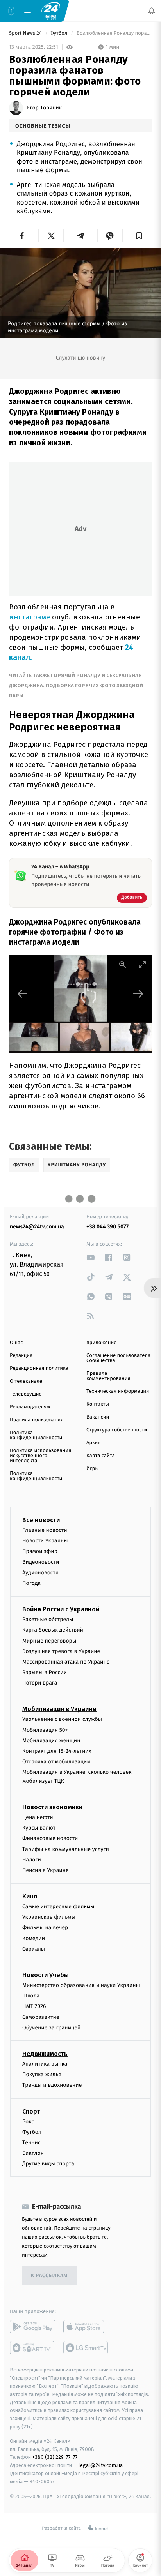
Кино (30, 1896)
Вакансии (98, 1417)
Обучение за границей (51, 2028)
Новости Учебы (46, 1975)
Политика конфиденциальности (36, 1435)
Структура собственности (117, 1430)
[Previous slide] (23, 994)
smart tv (33, 2348)
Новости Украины (45, 1541)
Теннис (31, 2143)
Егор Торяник (44, 108)
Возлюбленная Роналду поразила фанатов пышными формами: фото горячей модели (114, 33)
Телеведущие (26, 1394)
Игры (93, 1469)
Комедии (34, 1938)
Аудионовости (40, 1573)
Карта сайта (101, 1456)
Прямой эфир (40, 1551)
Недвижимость (45, 2054)
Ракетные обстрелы (48, 1619)
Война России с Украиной (61, 1609)
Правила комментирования (108, 1376)
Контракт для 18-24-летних (57, 1751)
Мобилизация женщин (51, 1741)
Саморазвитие (41, 2017)
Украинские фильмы (49, 1917)
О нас (16, 1343)
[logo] (51, 11)
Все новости (41, 1520)
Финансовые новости (50, 1838)
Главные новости (45, 1530)
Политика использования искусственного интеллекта (40, 1456)
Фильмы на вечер (45, 1928)
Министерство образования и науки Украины (81, 1985)
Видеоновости (41, 1562)
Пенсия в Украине (46, 1870)
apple (86, 2327)
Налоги (32, 1860)
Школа (31, 1996)
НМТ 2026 (34, 2006)
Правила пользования (37, 1420)
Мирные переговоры (49, 1640)
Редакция (21, 1356)
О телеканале (26, 1381)
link (91, 1257)
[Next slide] (138, 994)
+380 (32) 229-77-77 (55, 2457)
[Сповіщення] (152, 11)
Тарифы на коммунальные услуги (66, 1849)
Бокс (28, 2121)
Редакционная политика (39, 1368)
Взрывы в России (45, 1672)
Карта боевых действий (53, 1630)
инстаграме (30, 617)
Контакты (98, 1404)
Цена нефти (38, 1817)
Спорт (31, 2111)
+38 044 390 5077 (107, 1227)
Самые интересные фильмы (58, 1906)
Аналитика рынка (45, 2064)
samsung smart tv (86, 2348)
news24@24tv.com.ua (37, 1227)
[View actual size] (123, 964)
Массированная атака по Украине (66, 1662)
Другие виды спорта (48, 2164)
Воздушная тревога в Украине (61, 1651)
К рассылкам (49, 2276)
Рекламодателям (30, 1407)
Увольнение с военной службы (62, 1719)
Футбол (59, 33)
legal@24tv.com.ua (101, 2465)
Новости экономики (52, 1807)
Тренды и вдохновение (52, 2085)
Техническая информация (118, 1391)
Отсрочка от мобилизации (56, 1762)
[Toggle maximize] (142, 964)
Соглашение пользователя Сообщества (118, 1358)
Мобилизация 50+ (45, 1730)
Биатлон (33, 2153)
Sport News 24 (26, 33)
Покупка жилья (42, 2074)
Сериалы (34, 1949)
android (33, 2327)
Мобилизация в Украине (59, 1709)
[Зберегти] (139, 236)
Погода (31, 1583)
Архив (94, 1443)
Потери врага (40, 1683)
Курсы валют (39, 1828)
